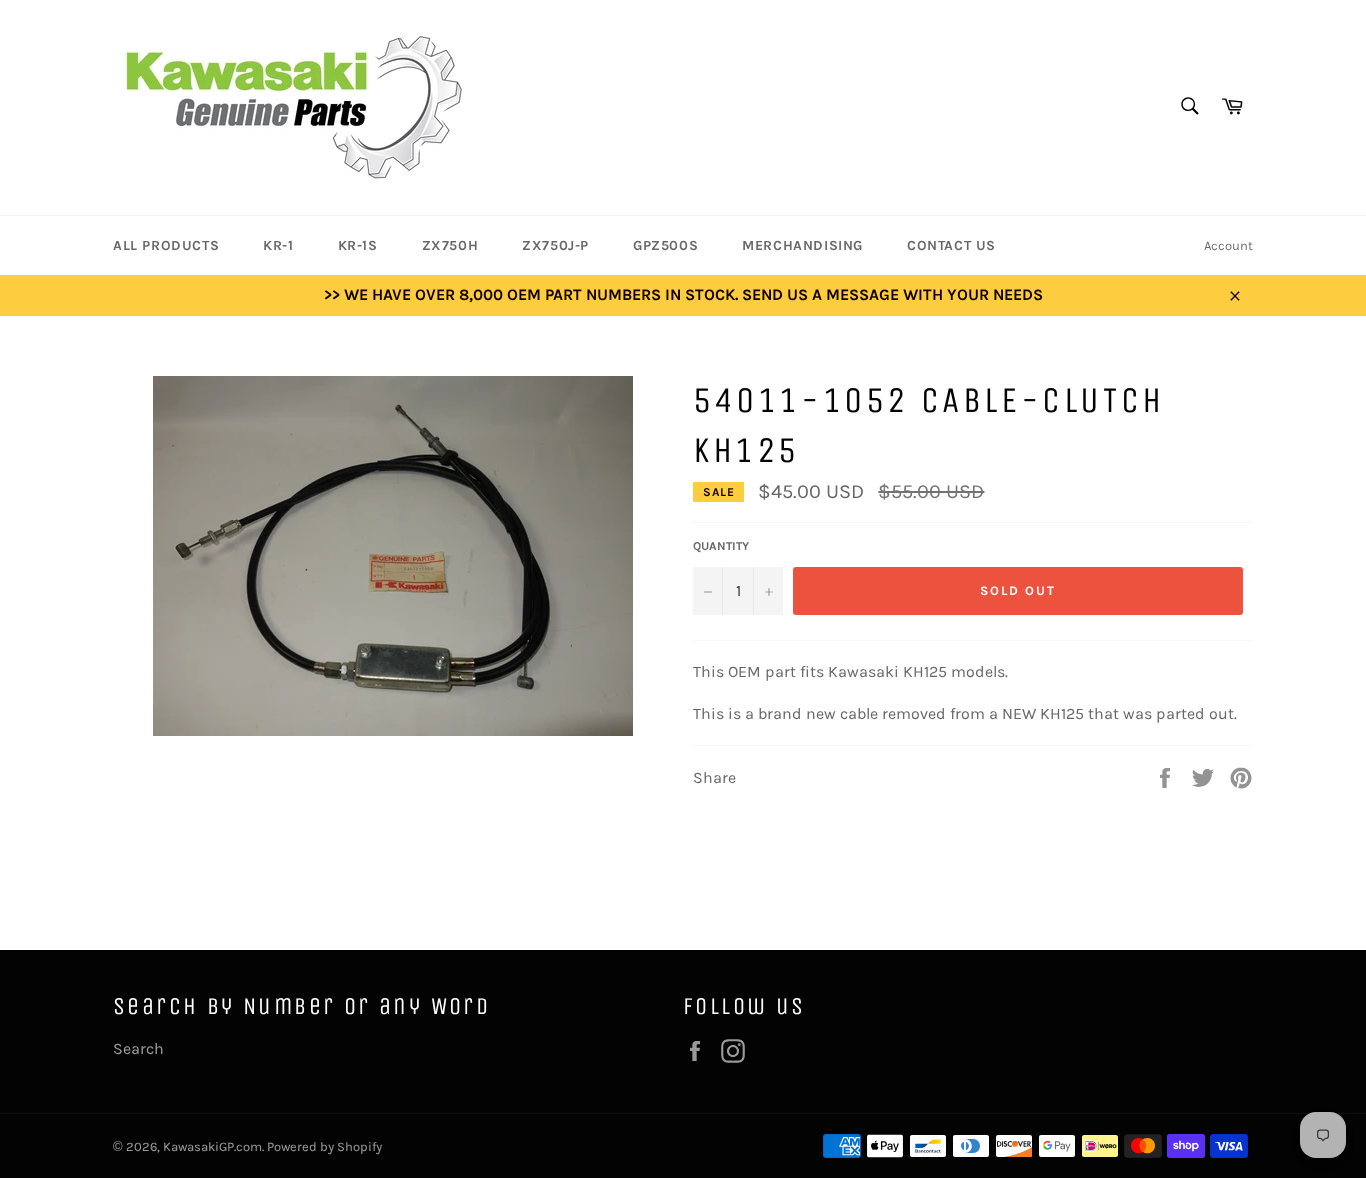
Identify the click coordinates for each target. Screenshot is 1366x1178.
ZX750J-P (555, 245)
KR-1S (358, 245)
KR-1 (278, 245)
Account (1228, 245)
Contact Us (951, 245)
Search (138, 1048)
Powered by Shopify (324, 1146)
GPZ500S (665, 245)
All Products (166, 245)
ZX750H (450, 245)
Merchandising (802, 245)
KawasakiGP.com (212, 1146)
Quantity (721, 546)
